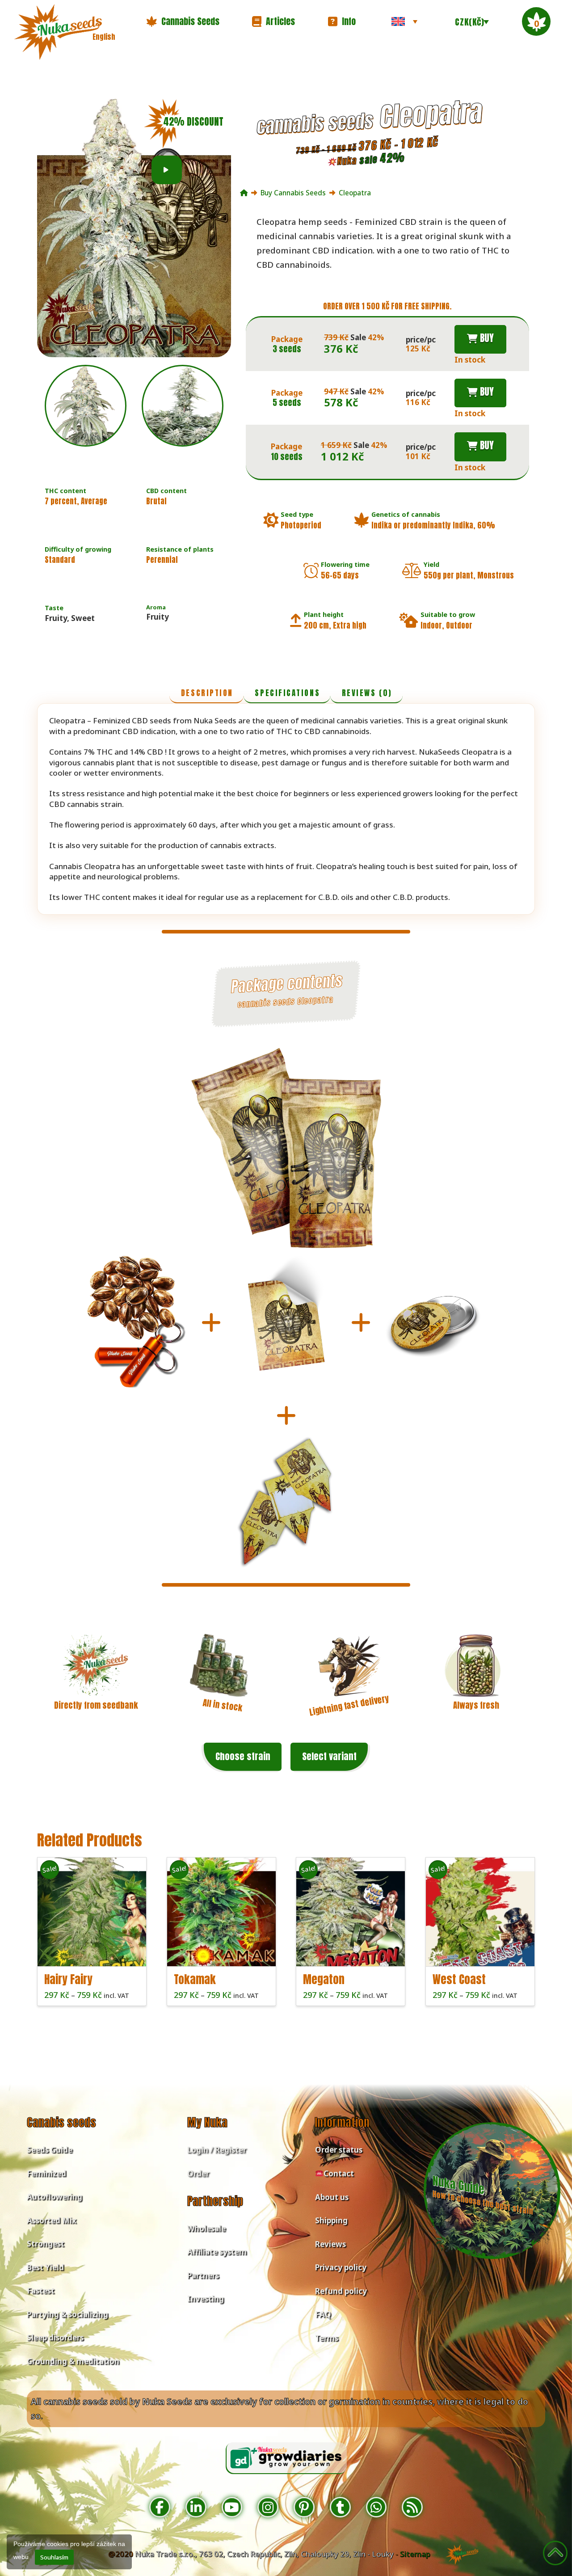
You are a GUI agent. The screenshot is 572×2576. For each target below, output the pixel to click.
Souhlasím (54, 2557)
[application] (167, 170)
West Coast (459, 1979)
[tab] (206, 694)
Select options (95, 1951)
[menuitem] (404, 21)
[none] (404, 21)
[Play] (166, 170)
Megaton (324, 1979)
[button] (183, 21)
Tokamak (195, 1979)
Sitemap (415, 2554)
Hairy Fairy (68, 1979)
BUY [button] (486, 338)
